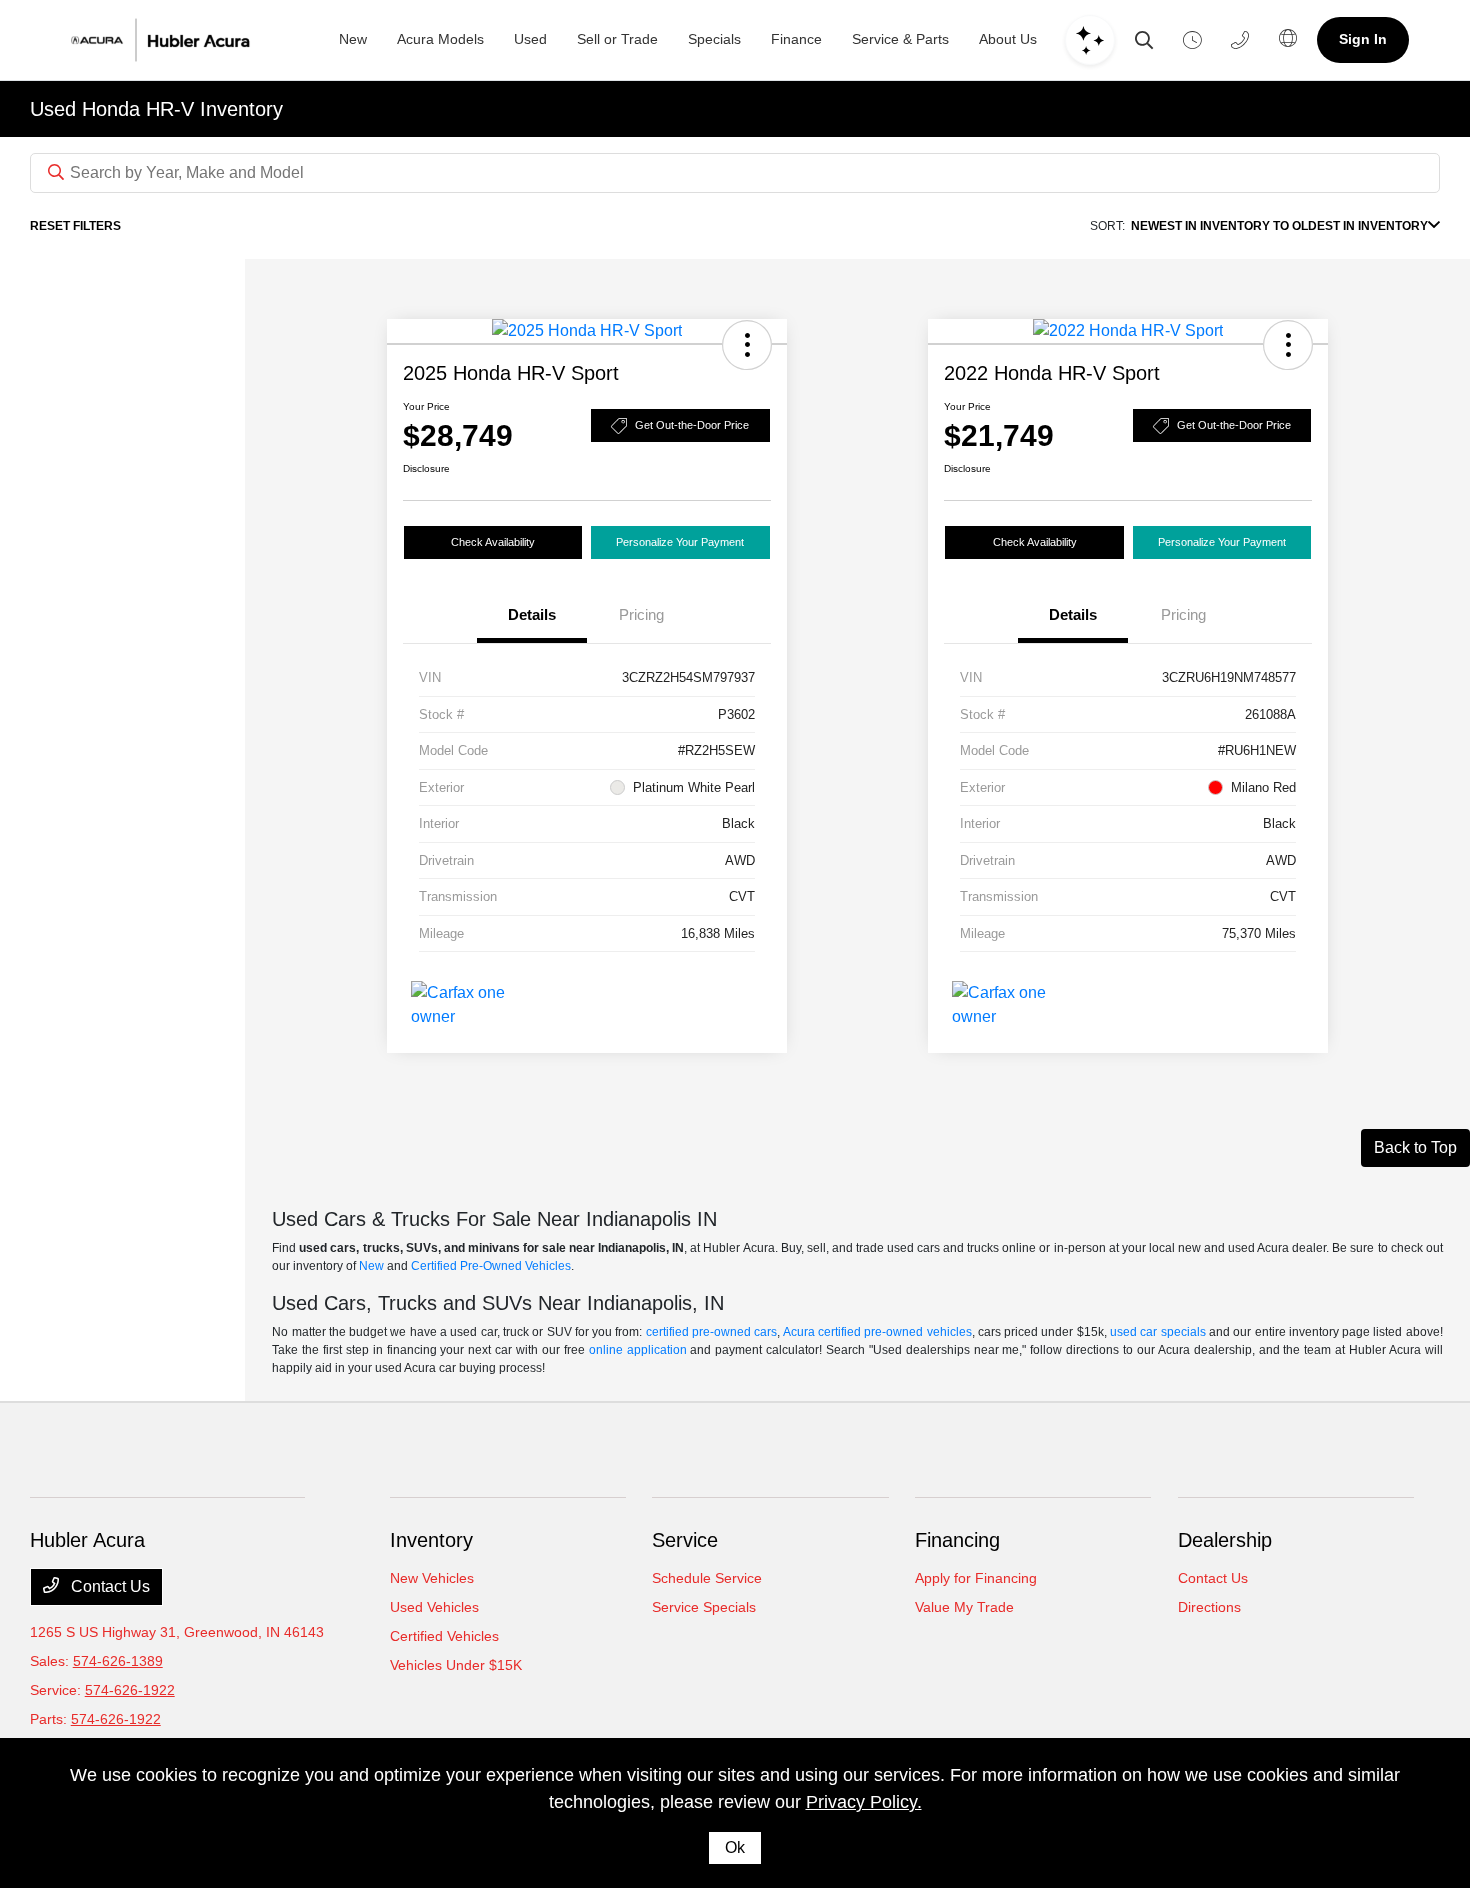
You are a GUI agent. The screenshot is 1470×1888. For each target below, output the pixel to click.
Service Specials (704, 1607)
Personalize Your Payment (680, 542)
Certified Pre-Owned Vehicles (491, 1266)
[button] (747, 345)
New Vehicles (432, 1578)
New (371, 1266)
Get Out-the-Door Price (692, 425)
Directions (1209, 1607)
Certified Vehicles (444, 1636)
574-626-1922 (130, 1690)
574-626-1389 (118, 1661)
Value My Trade (964, 1607)
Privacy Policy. (864, 1802)
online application (638, 1350)
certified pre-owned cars (712, 1332)
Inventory (431, 1540)
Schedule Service (707, 1578)
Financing (957, 1540)
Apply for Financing (976, 1578)
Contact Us (108, 1586)
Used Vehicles (434, 1607)
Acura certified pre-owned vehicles (877, 1332)
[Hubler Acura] (185, 40)
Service (685, 1540)
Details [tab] (532, 614)
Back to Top (1415, 1147)
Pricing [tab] (641, 614)
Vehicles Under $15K (456, 1665)
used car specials (1158, 1332)
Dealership (1225, 1540)
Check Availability (493, 542)
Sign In (1363, 39)
